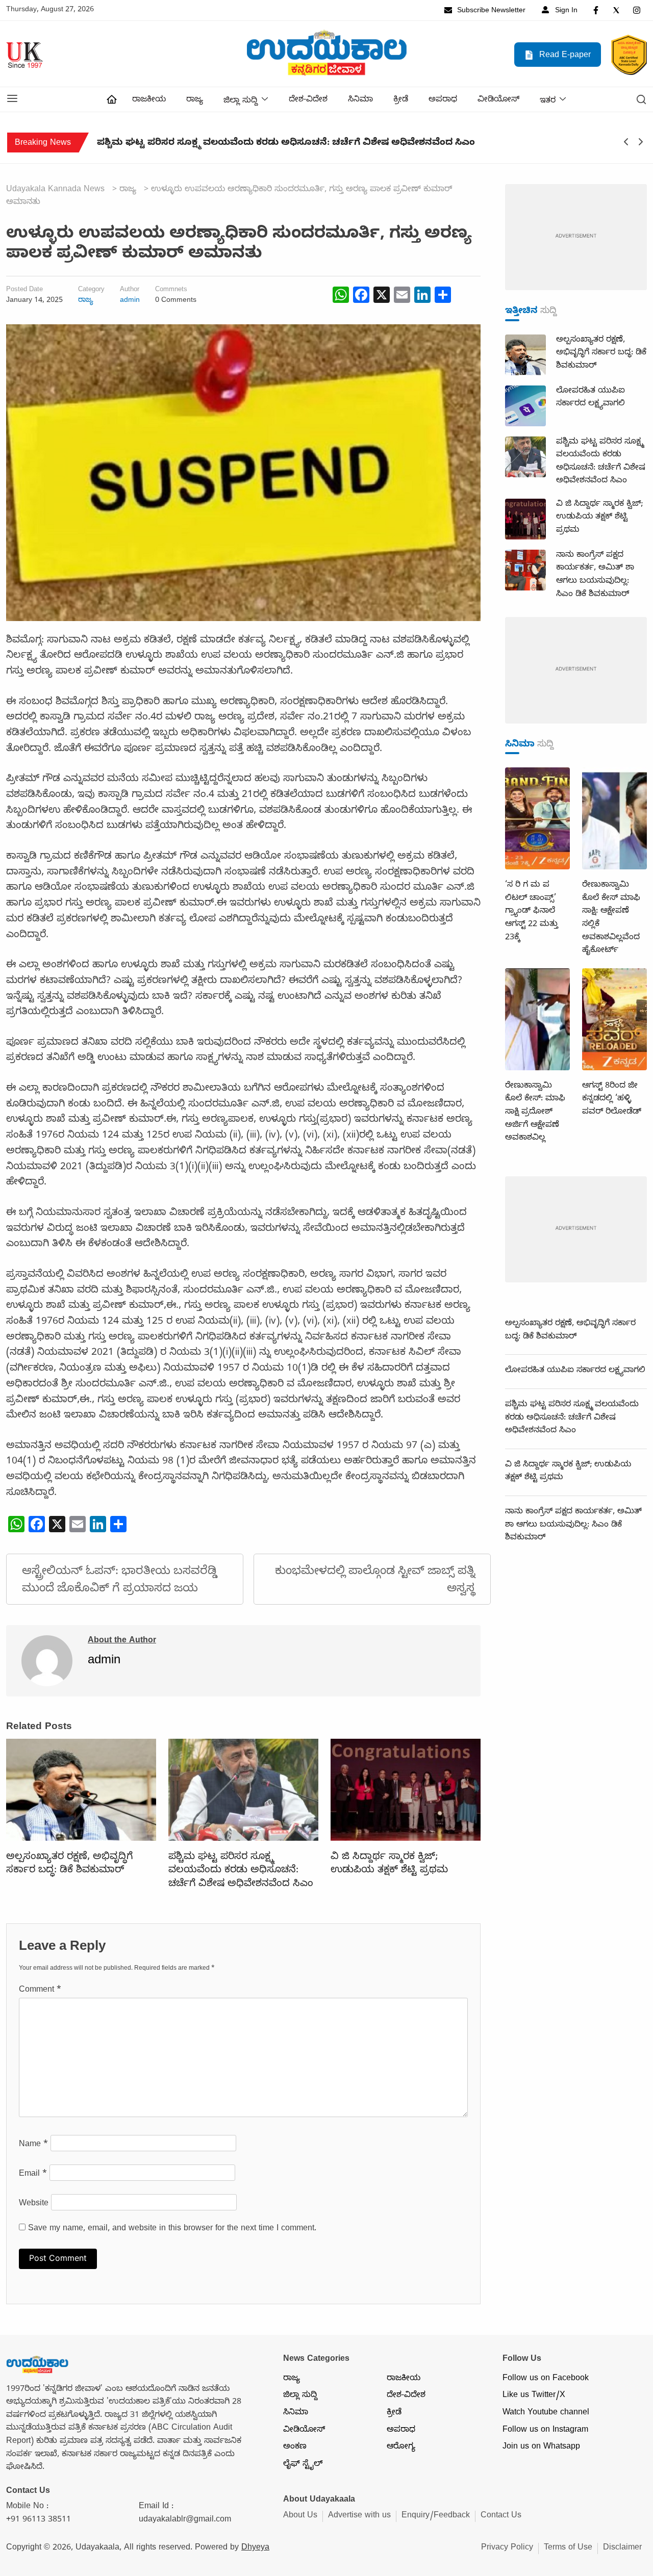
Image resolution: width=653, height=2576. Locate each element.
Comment (40, 1991)
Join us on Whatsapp (541, 2448)
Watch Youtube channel (546, 2413)
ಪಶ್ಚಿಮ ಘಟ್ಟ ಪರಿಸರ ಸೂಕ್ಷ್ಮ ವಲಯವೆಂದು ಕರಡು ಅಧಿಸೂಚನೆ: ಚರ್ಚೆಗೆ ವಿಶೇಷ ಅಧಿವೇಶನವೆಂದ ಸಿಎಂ (241, 1871)
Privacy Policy (507, 2548)
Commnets (171, 291)
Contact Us (501, 2516)
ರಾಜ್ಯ (195, 100)
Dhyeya (255, 2548)
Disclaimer (622, 2548)
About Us (300, 2516)
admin (130, 301)
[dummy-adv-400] (576, 238)
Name (33, 2145)
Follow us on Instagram (545, 2431)
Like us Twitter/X (534, 2396)
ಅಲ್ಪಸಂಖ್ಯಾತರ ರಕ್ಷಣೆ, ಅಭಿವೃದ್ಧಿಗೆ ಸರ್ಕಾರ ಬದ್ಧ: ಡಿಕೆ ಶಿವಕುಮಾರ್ (69, 1864)
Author (130, 291)
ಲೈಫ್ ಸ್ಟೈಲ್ (303, 2465)
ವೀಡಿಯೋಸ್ (498, 100)
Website (34, 2204)
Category (91, 291)
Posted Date (24, 291)
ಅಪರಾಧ (443, 100)
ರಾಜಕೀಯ (149, 100)
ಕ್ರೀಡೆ (401, 100)
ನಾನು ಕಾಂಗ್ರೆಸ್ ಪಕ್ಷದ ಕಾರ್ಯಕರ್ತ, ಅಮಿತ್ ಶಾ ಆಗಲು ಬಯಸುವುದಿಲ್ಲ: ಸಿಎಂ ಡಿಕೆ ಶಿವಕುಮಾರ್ (573, 1525)
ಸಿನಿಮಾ (360, 100)
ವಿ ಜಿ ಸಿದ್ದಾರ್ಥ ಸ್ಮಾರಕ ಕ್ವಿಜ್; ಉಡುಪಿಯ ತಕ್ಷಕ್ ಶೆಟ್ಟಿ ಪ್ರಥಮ (208, 144)
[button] (12, 99)
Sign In (565, 11)
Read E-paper (564, 56)
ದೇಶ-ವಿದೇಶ (308, 100)
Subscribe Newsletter (490, 11)
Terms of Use (568, 2548)
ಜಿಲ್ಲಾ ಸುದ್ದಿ (241, 101)
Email (33, 2175)
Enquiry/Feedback (436, 2516)
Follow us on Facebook (546, 2379)
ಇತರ (548, 101)
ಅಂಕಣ (295, 2448)
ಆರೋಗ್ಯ (401, 2448)
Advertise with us (359, 2516)
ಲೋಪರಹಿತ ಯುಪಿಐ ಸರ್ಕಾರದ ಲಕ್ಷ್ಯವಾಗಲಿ (575, 1371)
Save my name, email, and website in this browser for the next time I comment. (172, 2229)
